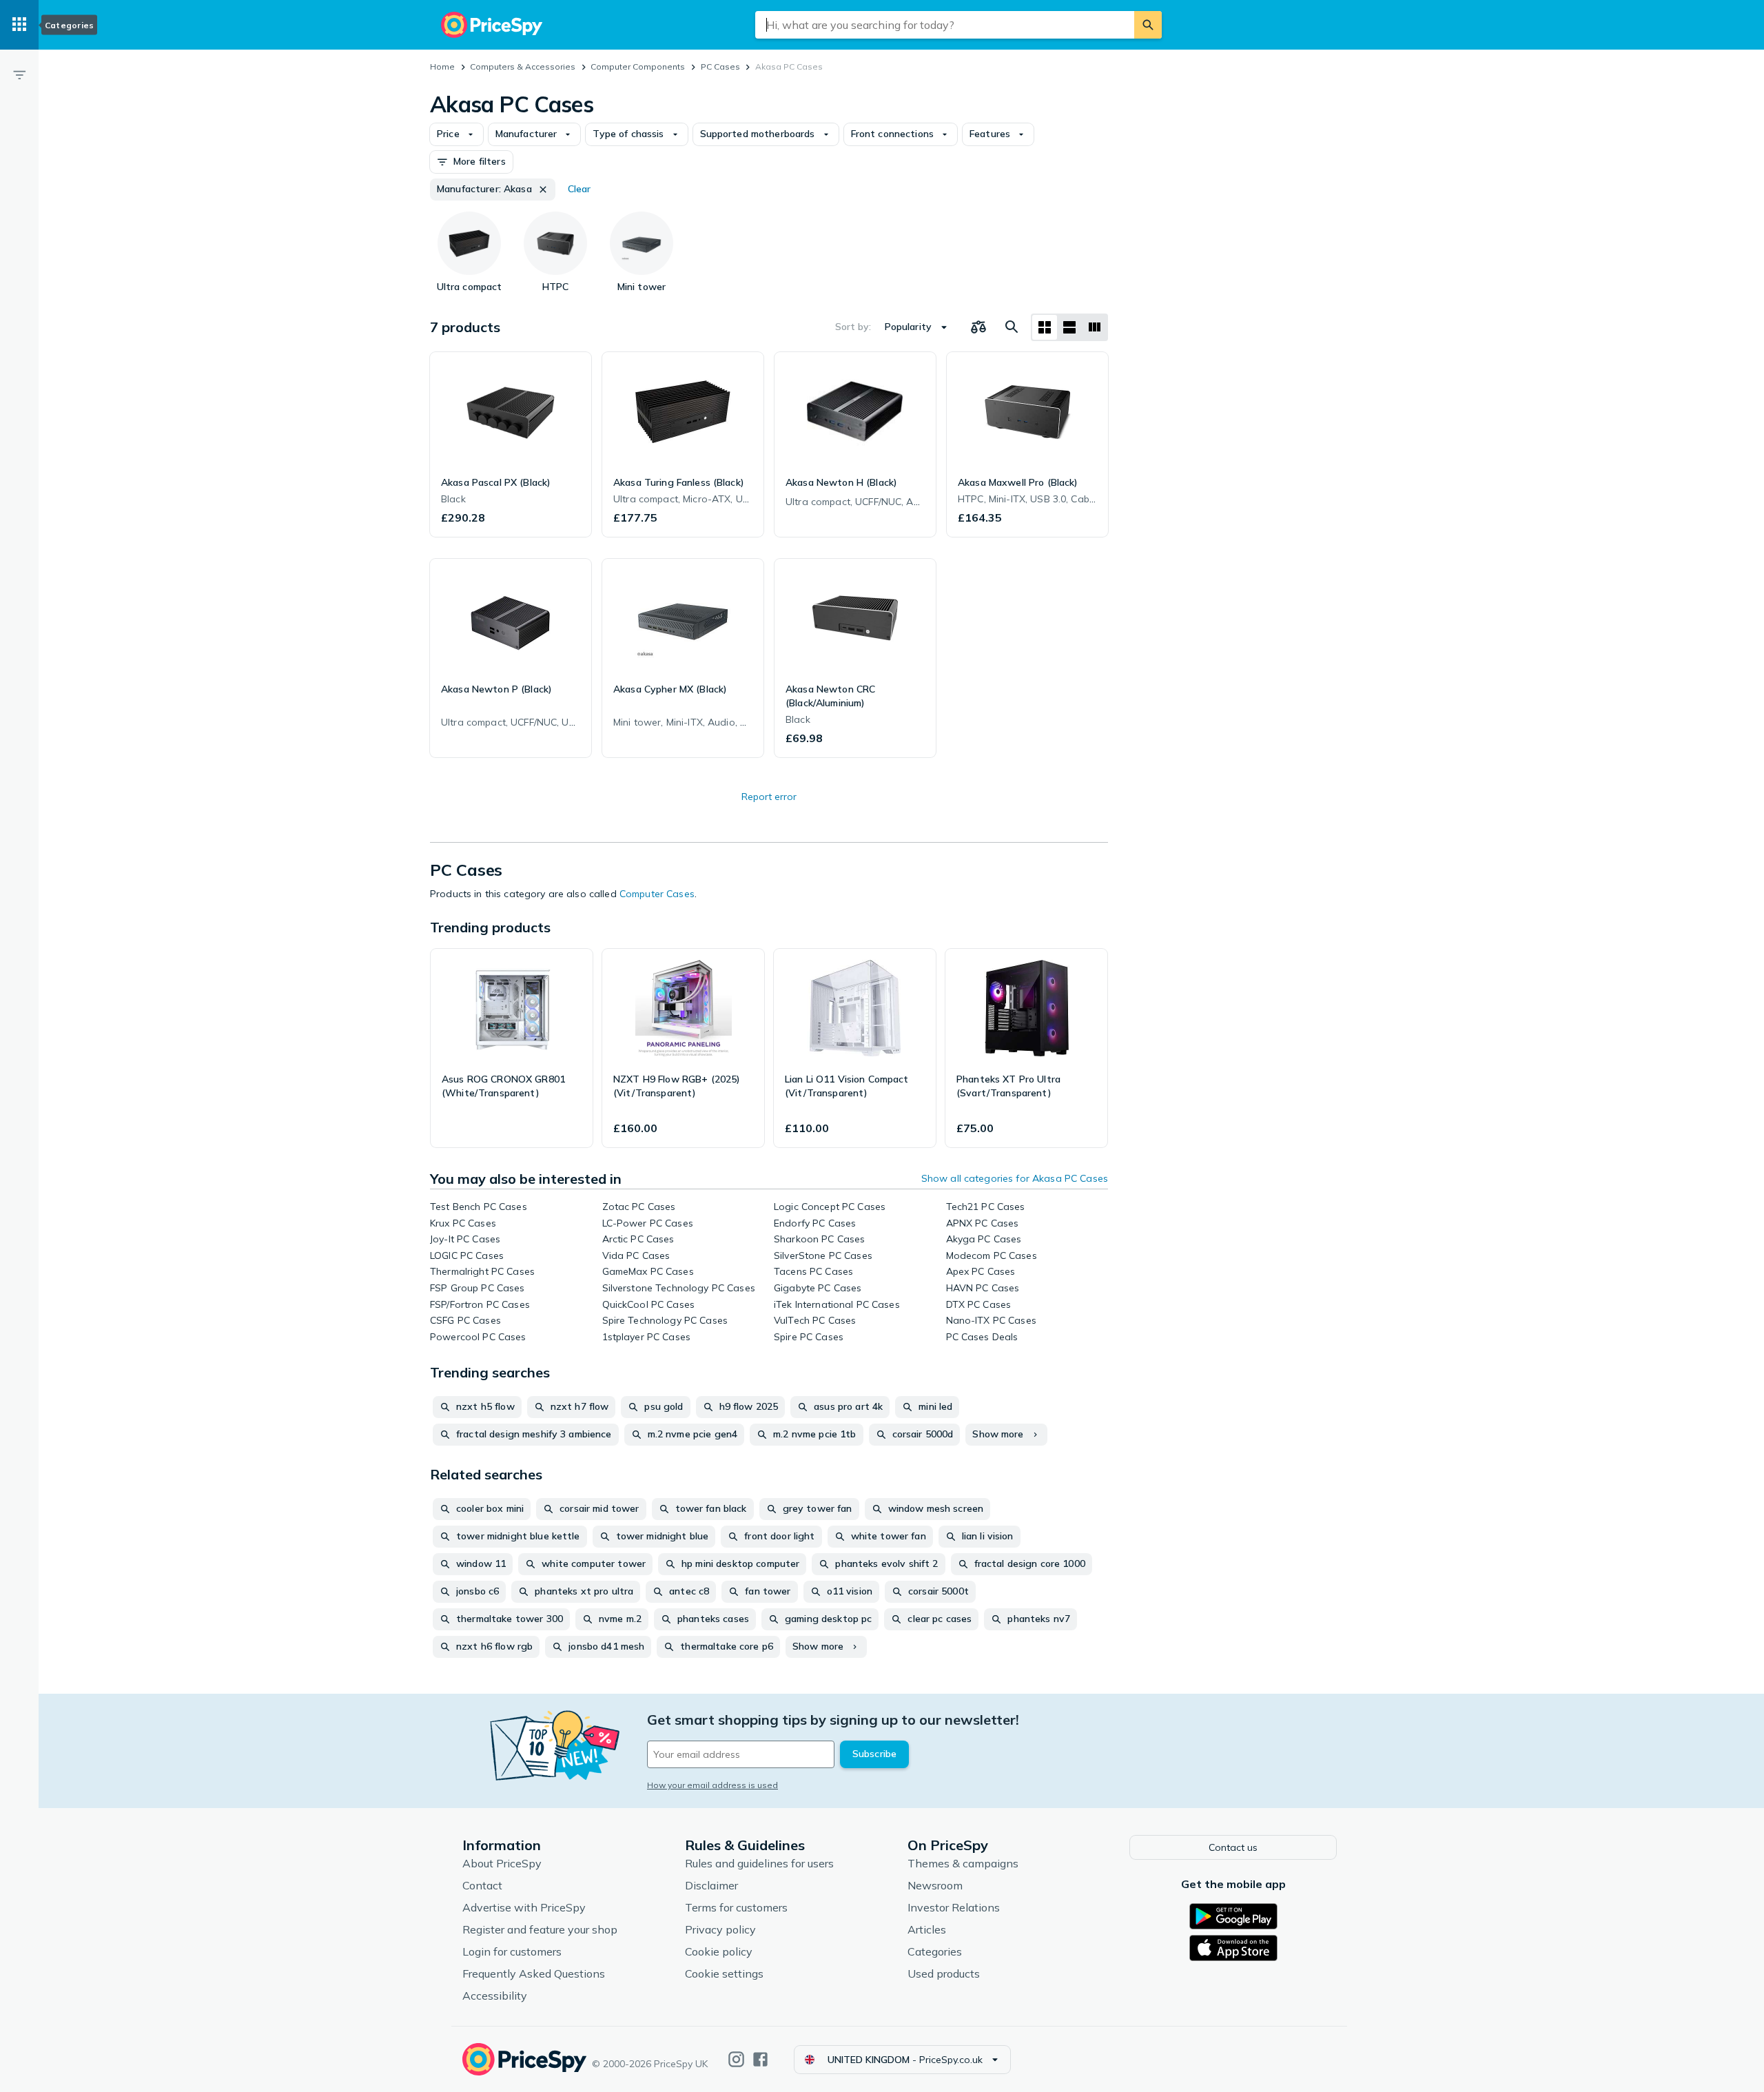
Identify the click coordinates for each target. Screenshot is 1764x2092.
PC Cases (720, 66)
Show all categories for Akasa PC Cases (1015, 1178)
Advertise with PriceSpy (524, 1907)
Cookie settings (724, 1973)
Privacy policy (720, 1929)
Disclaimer (711, 1885)
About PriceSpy (502, 1863)
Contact (482, 1885)
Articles (927, 1929)
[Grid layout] (1045, 327)
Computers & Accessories (523, 66)
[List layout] (1069, 327)
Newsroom (935, 1885)
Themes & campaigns (963, 1863)
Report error (769, 797)
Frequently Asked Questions (534, 1973)
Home (442, 66)
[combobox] (945, 25)
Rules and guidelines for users (759, 1863)
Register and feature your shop (540, 1929)
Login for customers (512, 1951)
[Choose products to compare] (978, 327)
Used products (944, 1973)
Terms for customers (736, 1907)
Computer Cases (657, 894)
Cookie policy (719, 1951)
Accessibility (495, 1996)
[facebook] (760, 2059)
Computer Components (638, 66)
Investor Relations (954, 1907)
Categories (935, 1951)
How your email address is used (712, 1785)
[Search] (1148, 25)
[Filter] (19, 74)
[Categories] (19, 25)
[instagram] (736, 2059)
